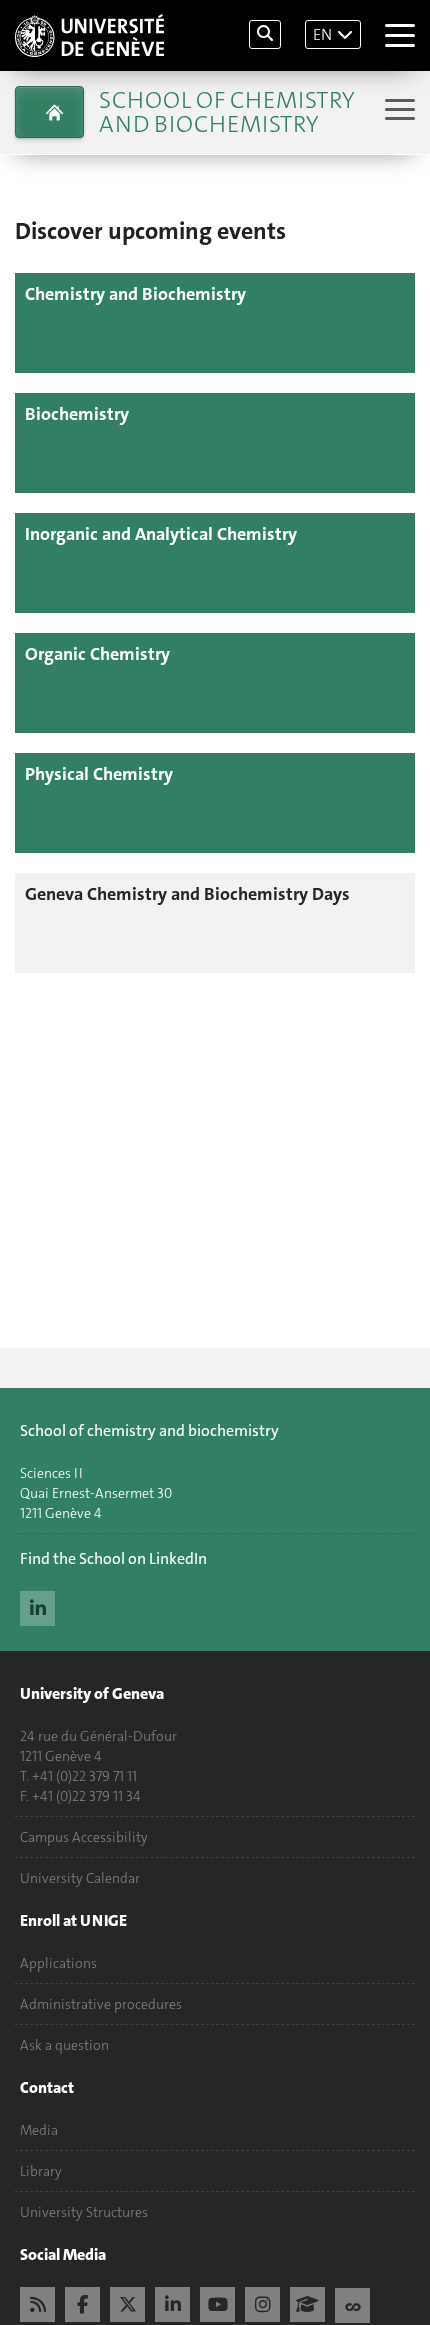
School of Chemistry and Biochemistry (226, 112)
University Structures (84, 2212)
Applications (58, 1963)
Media (39, 2130)
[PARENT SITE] (49, 112)
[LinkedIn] (37, 1606)
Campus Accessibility (84, 1837)
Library (41, 2171)
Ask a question (64, 2045)
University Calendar (80, 1878)
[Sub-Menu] (397, 111)
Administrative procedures (101, 2004)
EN (322, 34)
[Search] (265, 34)
